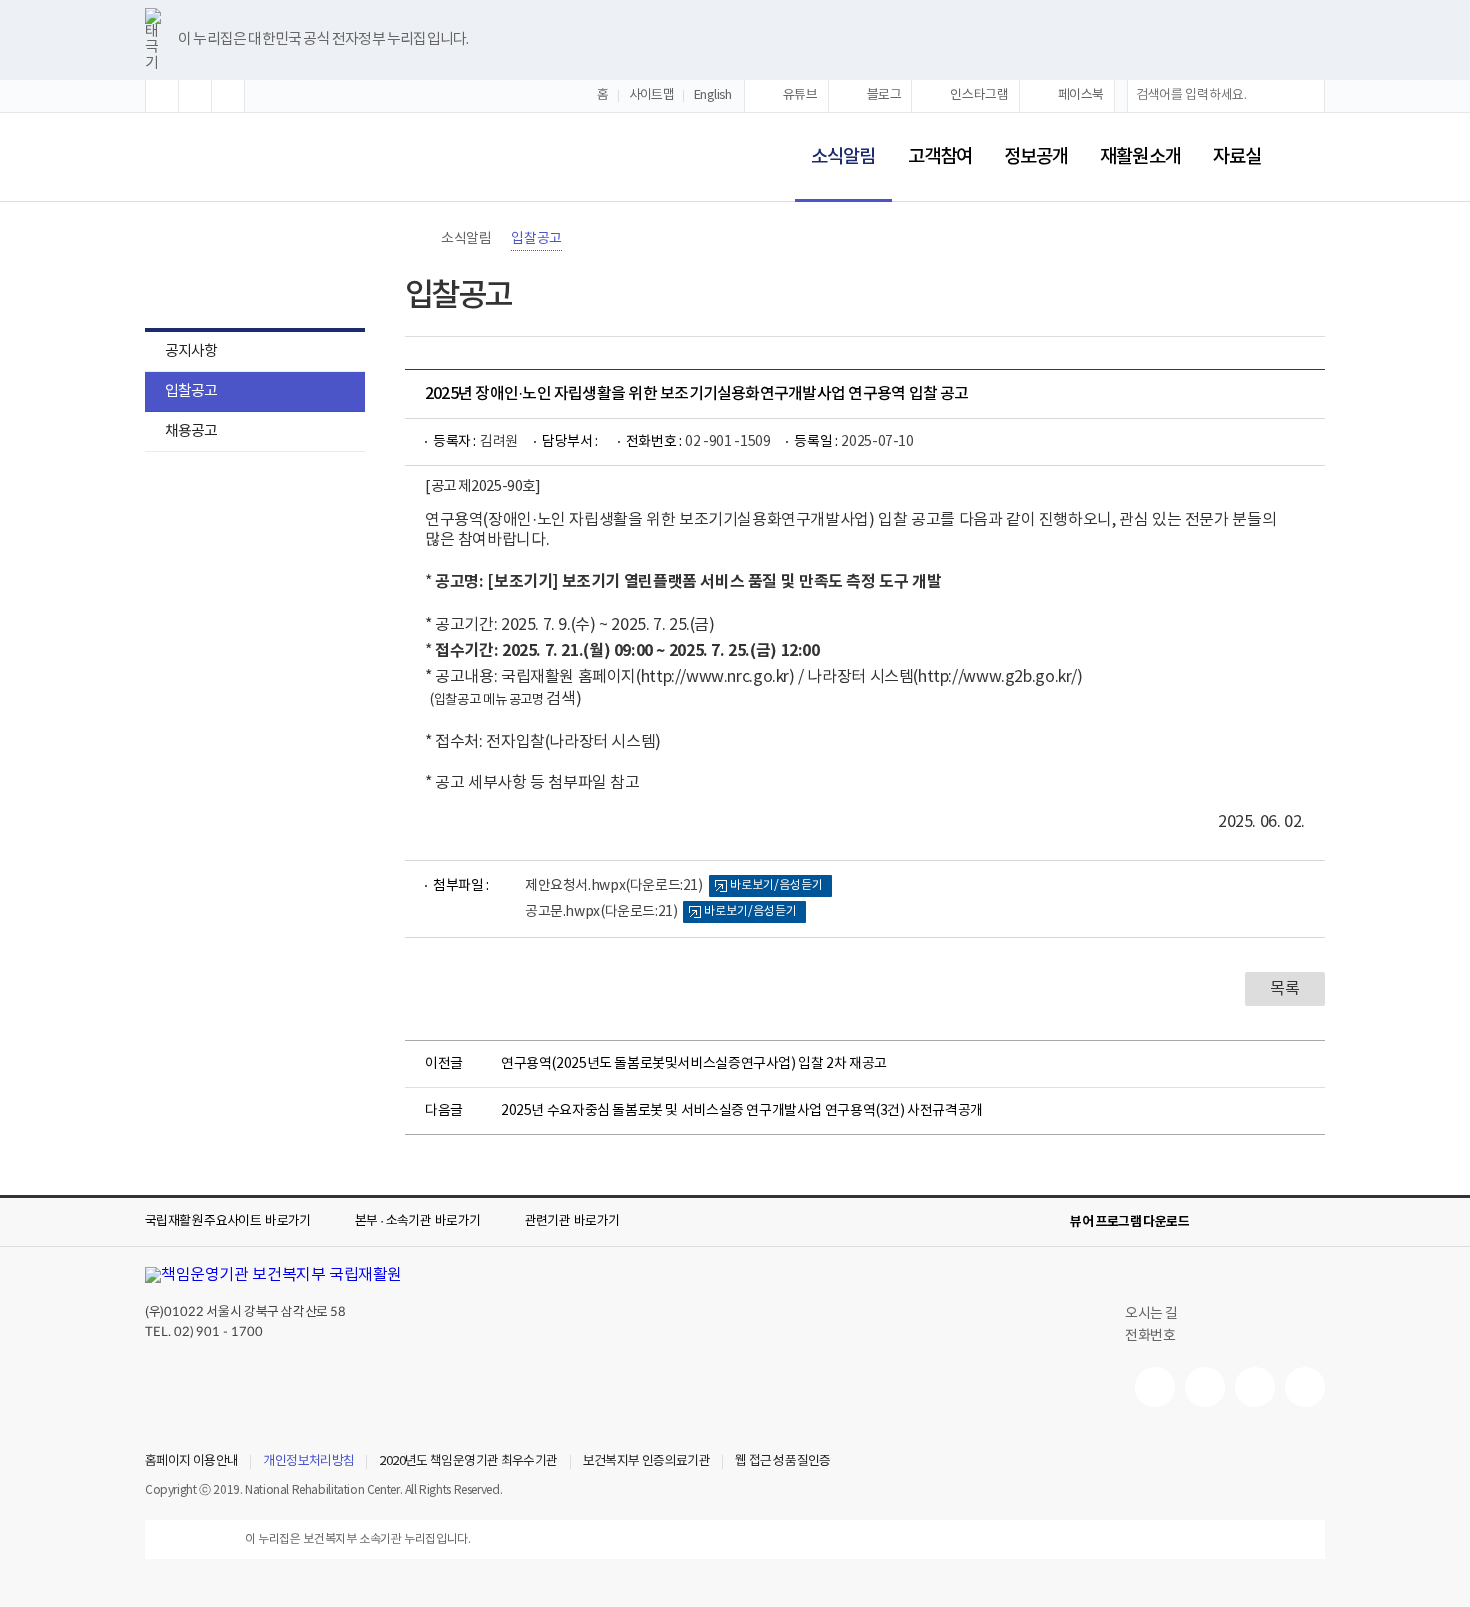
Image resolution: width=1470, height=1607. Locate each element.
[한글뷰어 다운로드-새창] (1217, 1222)
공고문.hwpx (601, 912)
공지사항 (191, 351)
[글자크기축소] (228, 96)
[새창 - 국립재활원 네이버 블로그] (1205, 1387)
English (713, 95)
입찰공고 (191, 391)
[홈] (415, 239)
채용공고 (191, 431)
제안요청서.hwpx (614, 886)
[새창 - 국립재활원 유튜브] (1155, 1387)
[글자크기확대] (162, 96)
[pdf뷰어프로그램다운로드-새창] (1281, 1222)
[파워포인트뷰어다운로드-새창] (1249, 1222)
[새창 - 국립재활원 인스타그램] (1255, 1387)
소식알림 (835, 143)
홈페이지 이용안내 (191, 1462)
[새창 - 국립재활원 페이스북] (1305, 1387)
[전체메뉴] (1309, 157)
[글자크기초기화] (195, 96)
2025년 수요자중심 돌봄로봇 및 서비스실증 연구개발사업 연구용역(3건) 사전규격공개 (742, 1111)
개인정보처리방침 (308, 1462)
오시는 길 (1151, 1314)
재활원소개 (1140, 157)
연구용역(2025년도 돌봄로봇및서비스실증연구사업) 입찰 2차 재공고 (694, 1064)
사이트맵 (652, 95)
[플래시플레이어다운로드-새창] (1313, 1222)
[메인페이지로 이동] (211, 158)
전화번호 (1150, 1336)
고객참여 (940, 157)
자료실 (1237, 157)
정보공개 (1036, 157)
